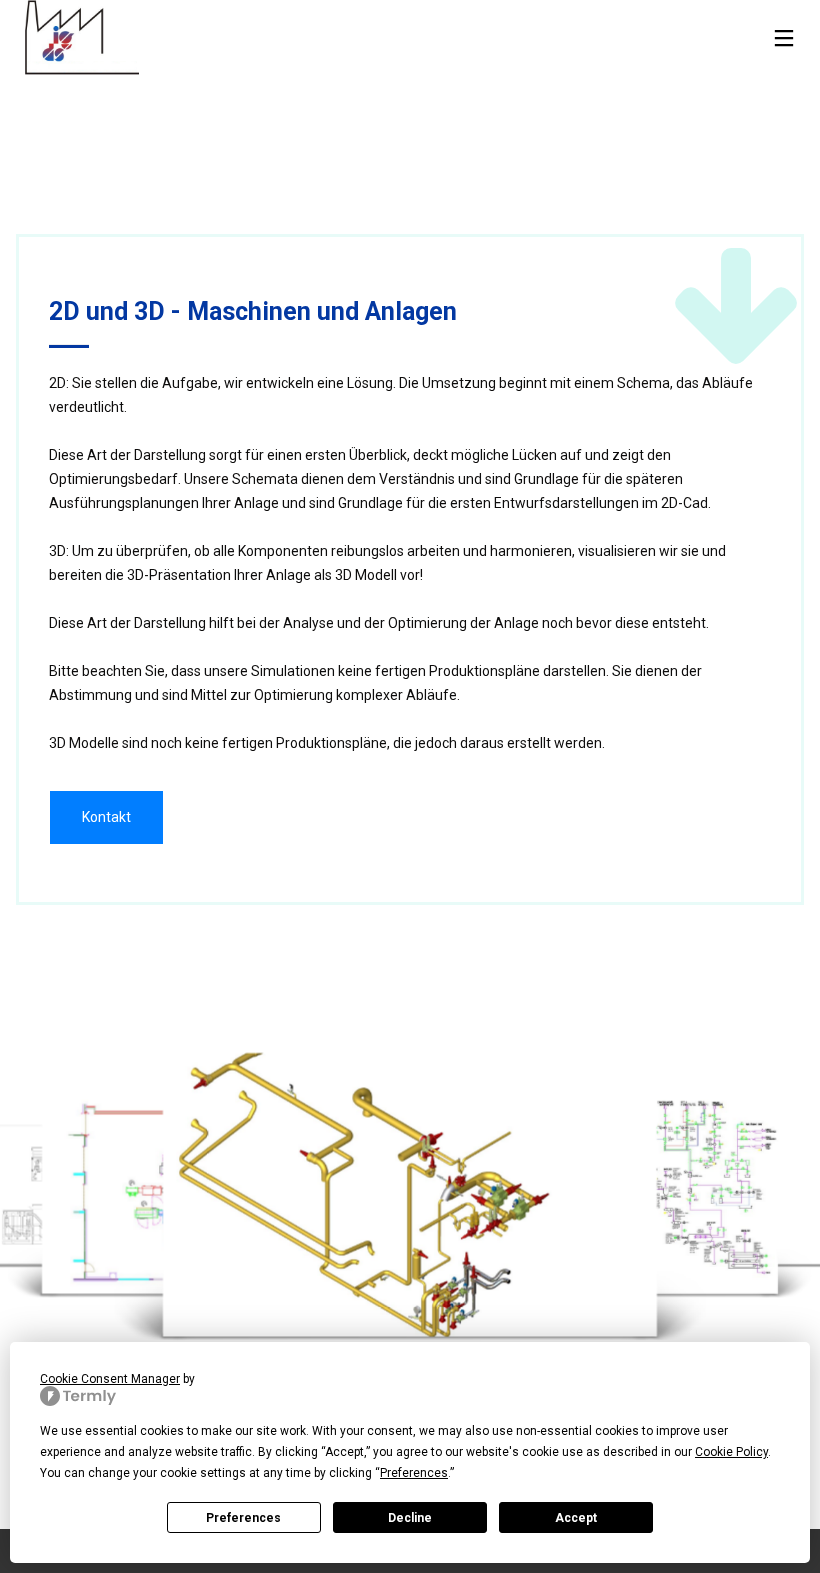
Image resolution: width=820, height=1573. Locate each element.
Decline (410, 1518)
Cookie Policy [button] (731, 1452)
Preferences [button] (414, 1473)
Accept (576, 1518)
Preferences (243, 1518)
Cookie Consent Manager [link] (110, 1379)
